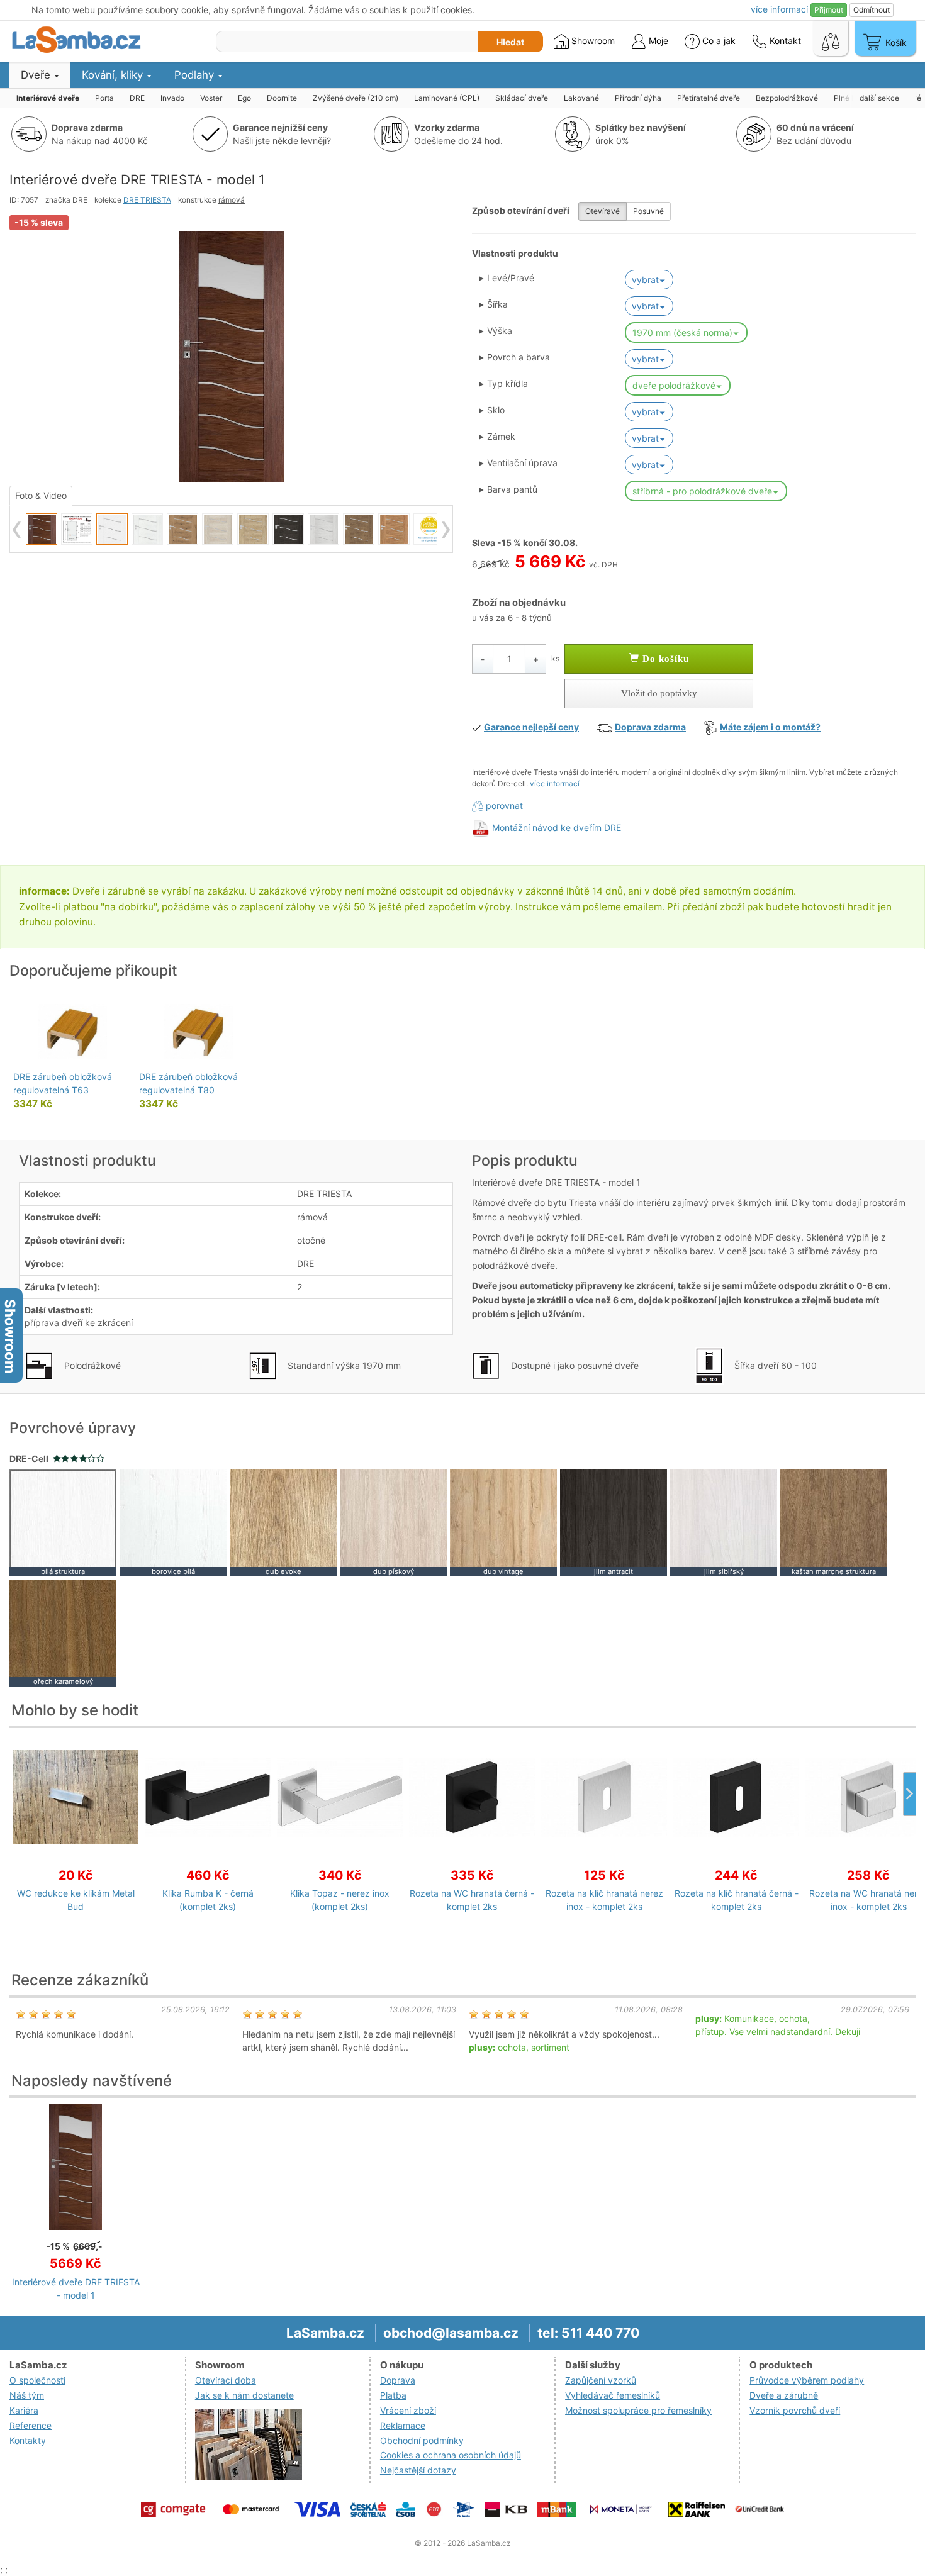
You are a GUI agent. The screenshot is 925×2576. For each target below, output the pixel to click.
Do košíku (664, 659)
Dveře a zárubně (784, 2395)
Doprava (398, 2380)
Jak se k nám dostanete (244, 2395)
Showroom (592, 41)
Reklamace (403, 2425)
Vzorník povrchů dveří (795, 2410)
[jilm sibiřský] (724, 1522)
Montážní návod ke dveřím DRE (557, 828)
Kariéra (24, 2410)
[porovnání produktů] (831, 38)
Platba (393, 2395)
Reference (31, 2425)
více (779, 9)
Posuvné (648, 211)
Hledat (510, 42)
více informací (555, 783)
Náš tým (27, 2395)
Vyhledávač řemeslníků (613, 2395)
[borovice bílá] (173, 1522)
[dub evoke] (283, 1522)
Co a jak (719, 41)
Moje (657, 41)
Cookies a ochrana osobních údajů (451, 2455)
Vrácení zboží (408, 2410)
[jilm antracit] (614, 1522)
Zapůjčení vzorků (601, 2380)
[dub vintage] (503, 1522)
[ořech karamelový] (63, 1632)
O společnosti (37, 2380)
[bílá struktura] (63, 1522)
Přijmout (829, 10)
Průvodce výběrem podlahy (807, 2380)
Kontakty (28, 2440)
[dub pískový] (393, 1522)
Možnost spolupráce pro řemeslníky (638, 2410)
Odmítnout (872, 10)
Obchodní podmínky (422, 2440)
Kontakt (784, 41)
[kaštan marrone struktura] (834, 1522)
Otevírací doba (226, 2380)
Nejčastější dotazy (418, 2470)
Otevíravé (603, 211)
